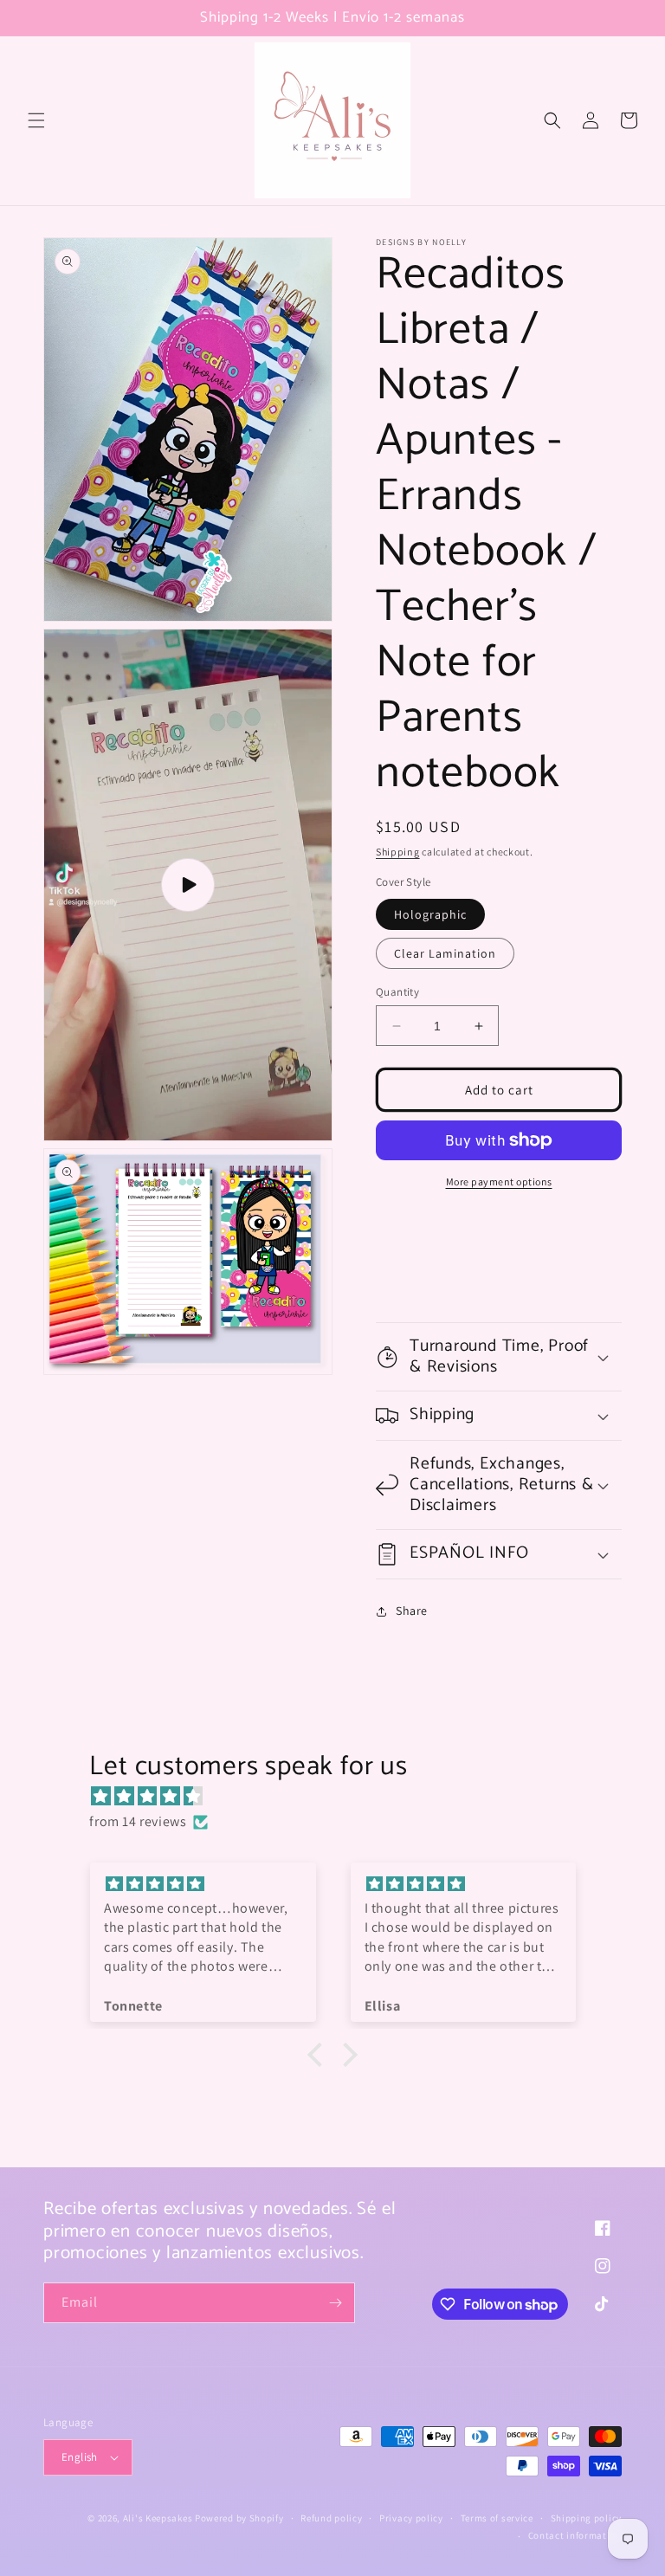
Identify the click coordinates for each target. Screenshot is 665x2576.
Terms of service (497, 2518)
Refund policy (331, 2518)
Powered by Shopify (239, 2518)
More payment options (499, 1181)
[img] (341, 1797)
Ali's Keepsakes (158, 2518)
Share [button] (412, 1611)
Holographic (430, 914)
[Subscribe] (335, 2303)
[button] (36, 120)
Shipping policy (587, 2518)
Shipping (398, 852)
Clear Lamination (445, 953)
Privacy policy (411, 2518)
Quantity (397, 992)
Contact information (575, 2535)
